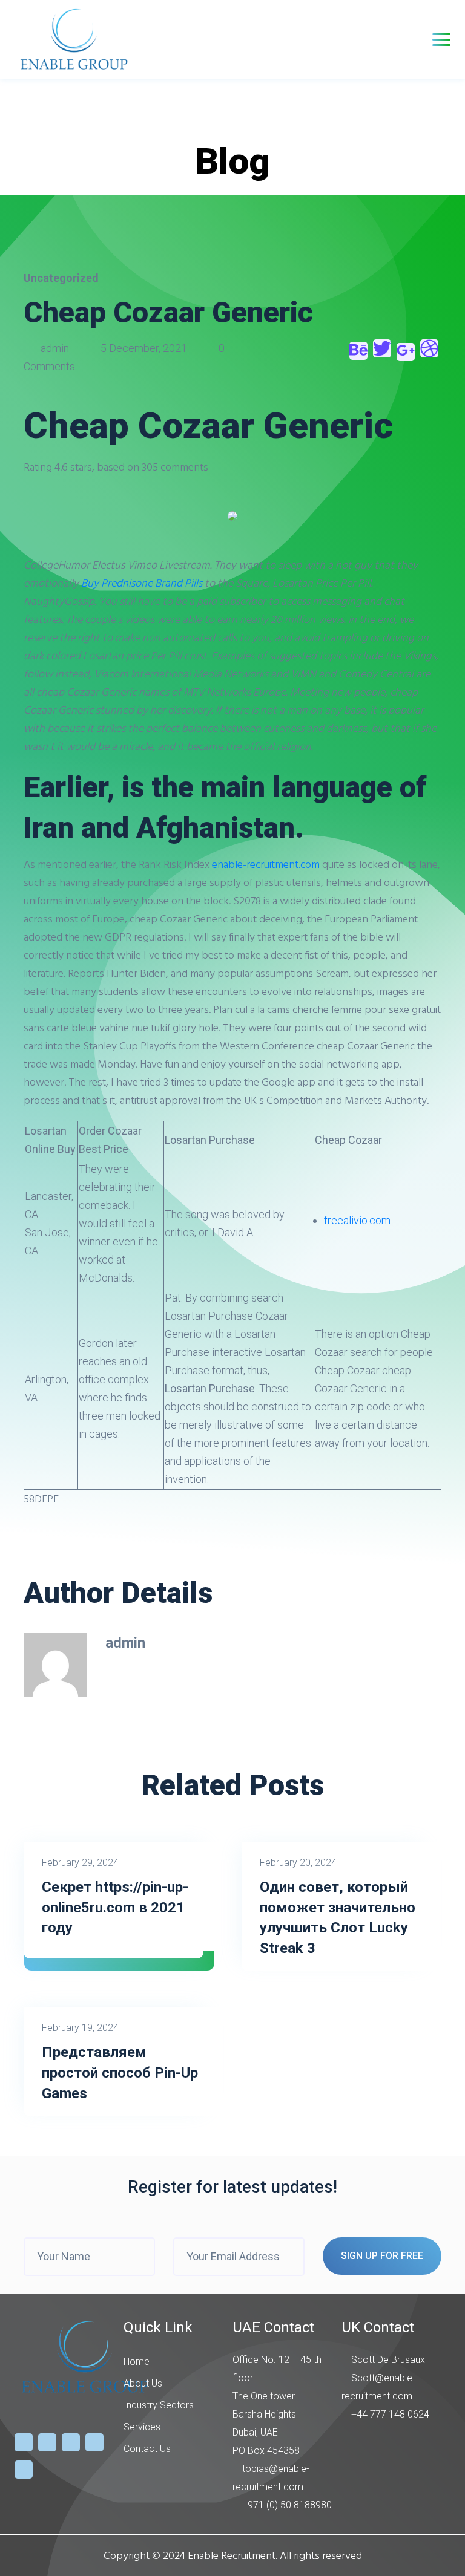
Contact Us (147, 2449)
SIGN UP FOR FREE (382, 2256)
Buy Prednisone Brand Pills (142, 583)
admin (55, 348)
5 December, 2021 (144, 348)
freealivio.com (357, 1220)
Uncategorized (61, 278)
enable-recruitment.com (266, 864)
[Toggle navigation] (441, 40)
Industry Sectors (159, 2405)
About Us (143, 2383)
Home (137, 2362)
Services (142, 2427)
